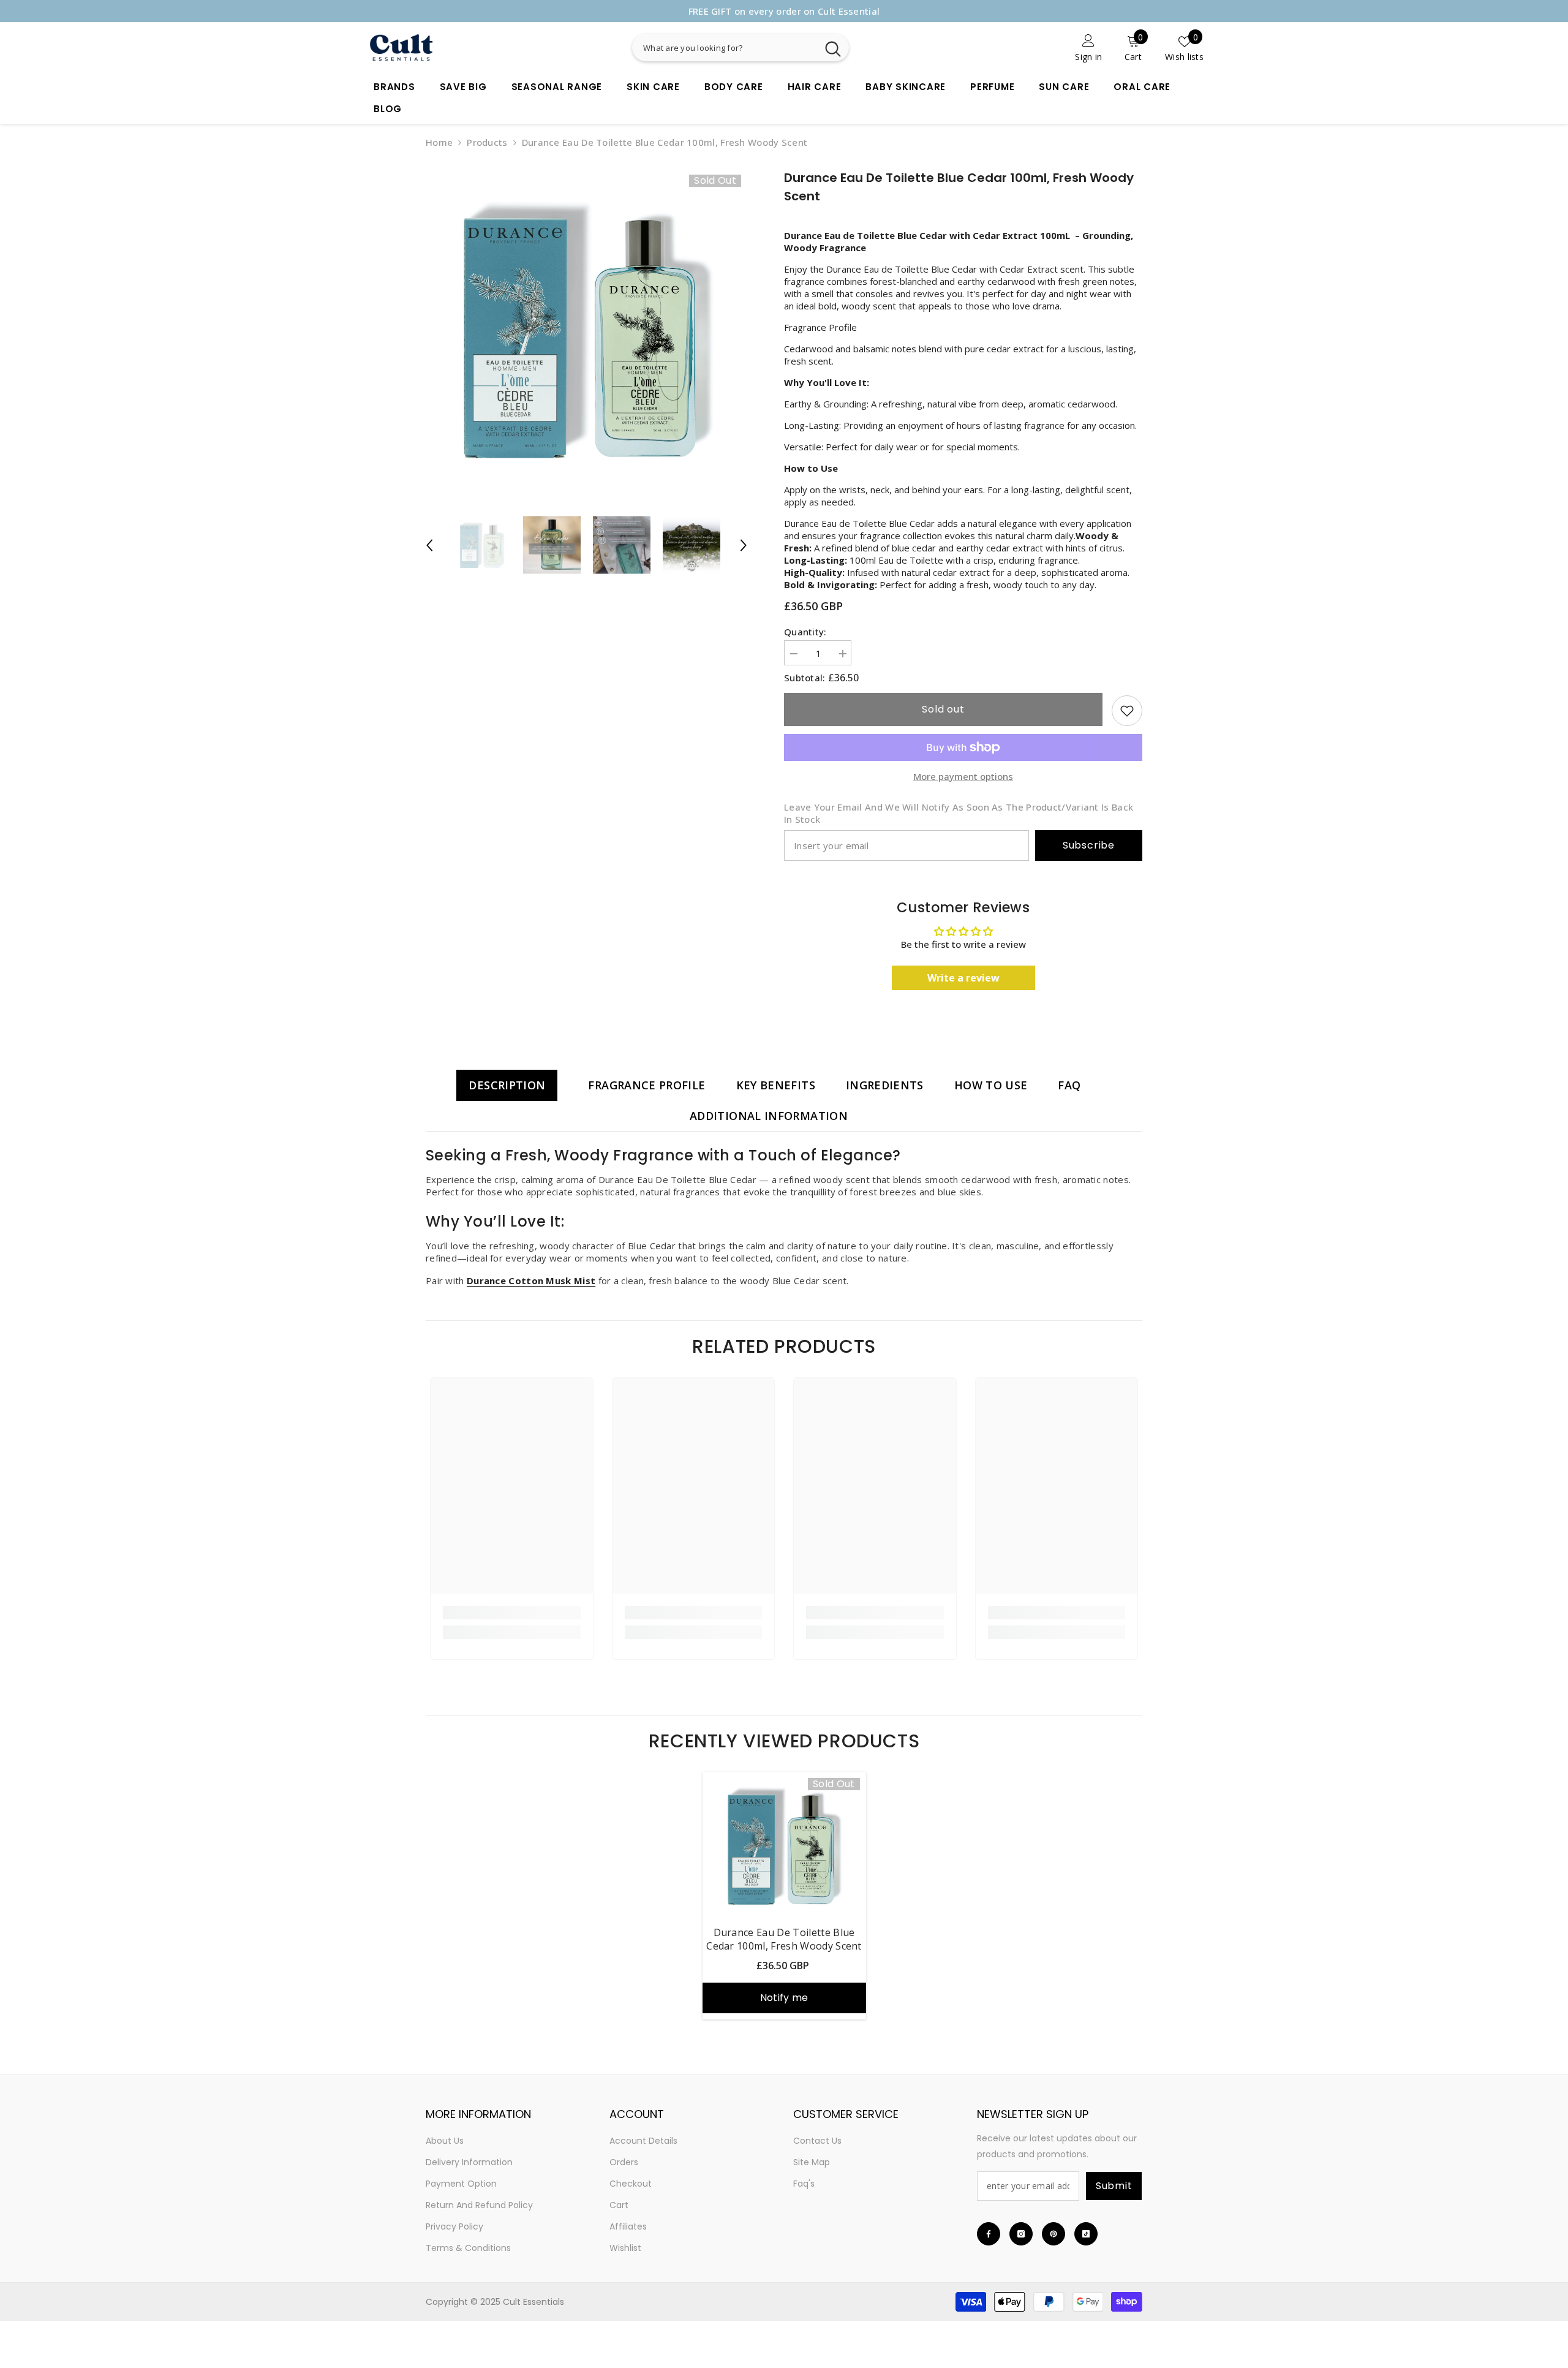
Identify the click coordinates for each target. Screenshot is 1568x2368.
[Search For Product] (787, 47)
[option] (784, 11)
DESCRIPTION (507, 1085)
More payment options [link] (963, 776)
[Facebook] (989, 2234)
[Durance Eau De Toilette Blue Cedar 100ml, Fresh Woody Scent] (784, 1845)
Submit (1114, 2186)
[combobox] (725, 47)
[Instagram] (1021, 2234)
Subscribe (1089, 845)
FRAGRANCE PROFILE (646, 1085)
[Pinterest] (1053, 2234)
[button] (429, 545)
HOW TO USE (991, 1085)
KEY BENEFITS (776, 1085)
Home (439, 142)
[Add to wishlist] (1127, 711)
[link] (1031, 47)
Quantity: (805, 632)
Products (487, 142)
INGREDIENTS (885, 1085)
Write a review (963, 978)
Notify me (784, 1998)
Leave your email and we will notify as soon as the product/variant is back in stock (959, 813)
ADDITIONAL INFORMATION (769, 1116)
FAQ (1069, 1085)
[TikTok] (1086, 2234)
